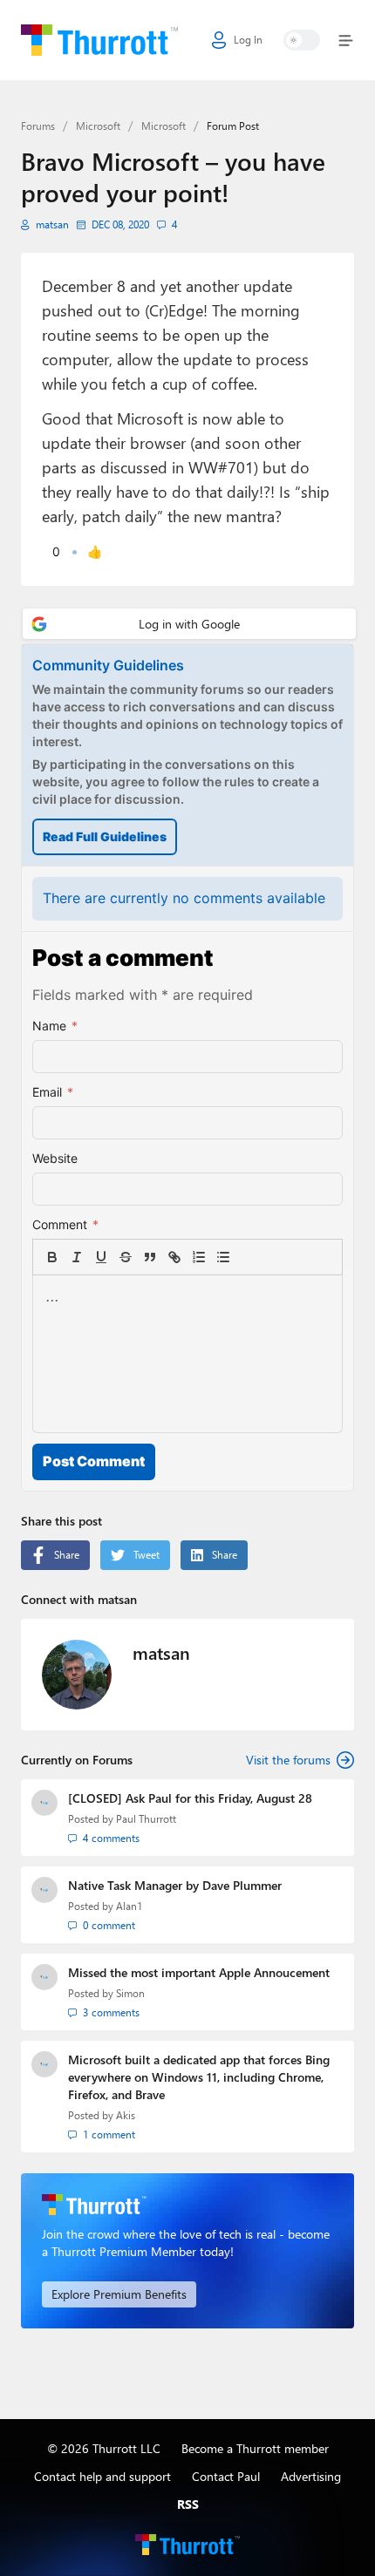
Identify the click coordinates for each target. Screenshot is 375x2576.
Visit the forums (288, 1760)
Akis (126, 2115)
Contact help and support (102, 2476)
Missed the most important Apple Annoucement (199, 1972)
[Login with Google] (189, 624)
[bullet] (223, 1257)
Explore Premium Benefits (119, 2294)
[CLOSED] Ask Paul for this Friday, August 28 (190, 1798)
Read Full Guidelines (105, 836)
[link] (248, 1257)
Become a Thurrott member (255, 2448)
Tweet (147, 1555)
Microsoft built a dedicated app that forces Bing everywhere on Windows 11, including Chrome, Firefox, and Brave (199, 2077)
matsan (52, 224)
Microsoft (98, 126)
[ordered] (199, 1257)
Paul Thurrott (146, 1819)
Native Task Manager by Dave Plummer (175, 1885)
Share (67, 1555)
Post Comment (94, 1461)
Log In (248, 40)
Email (53, 1092)
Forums (38, 126)
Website (55, 1158)
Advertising (311, 2476)
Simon (130, 1993)
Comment (65, 1224)
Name (55, 1026)
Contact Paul (226, 2476)
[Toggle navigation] (342, 41)
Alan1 (129, 1906)
